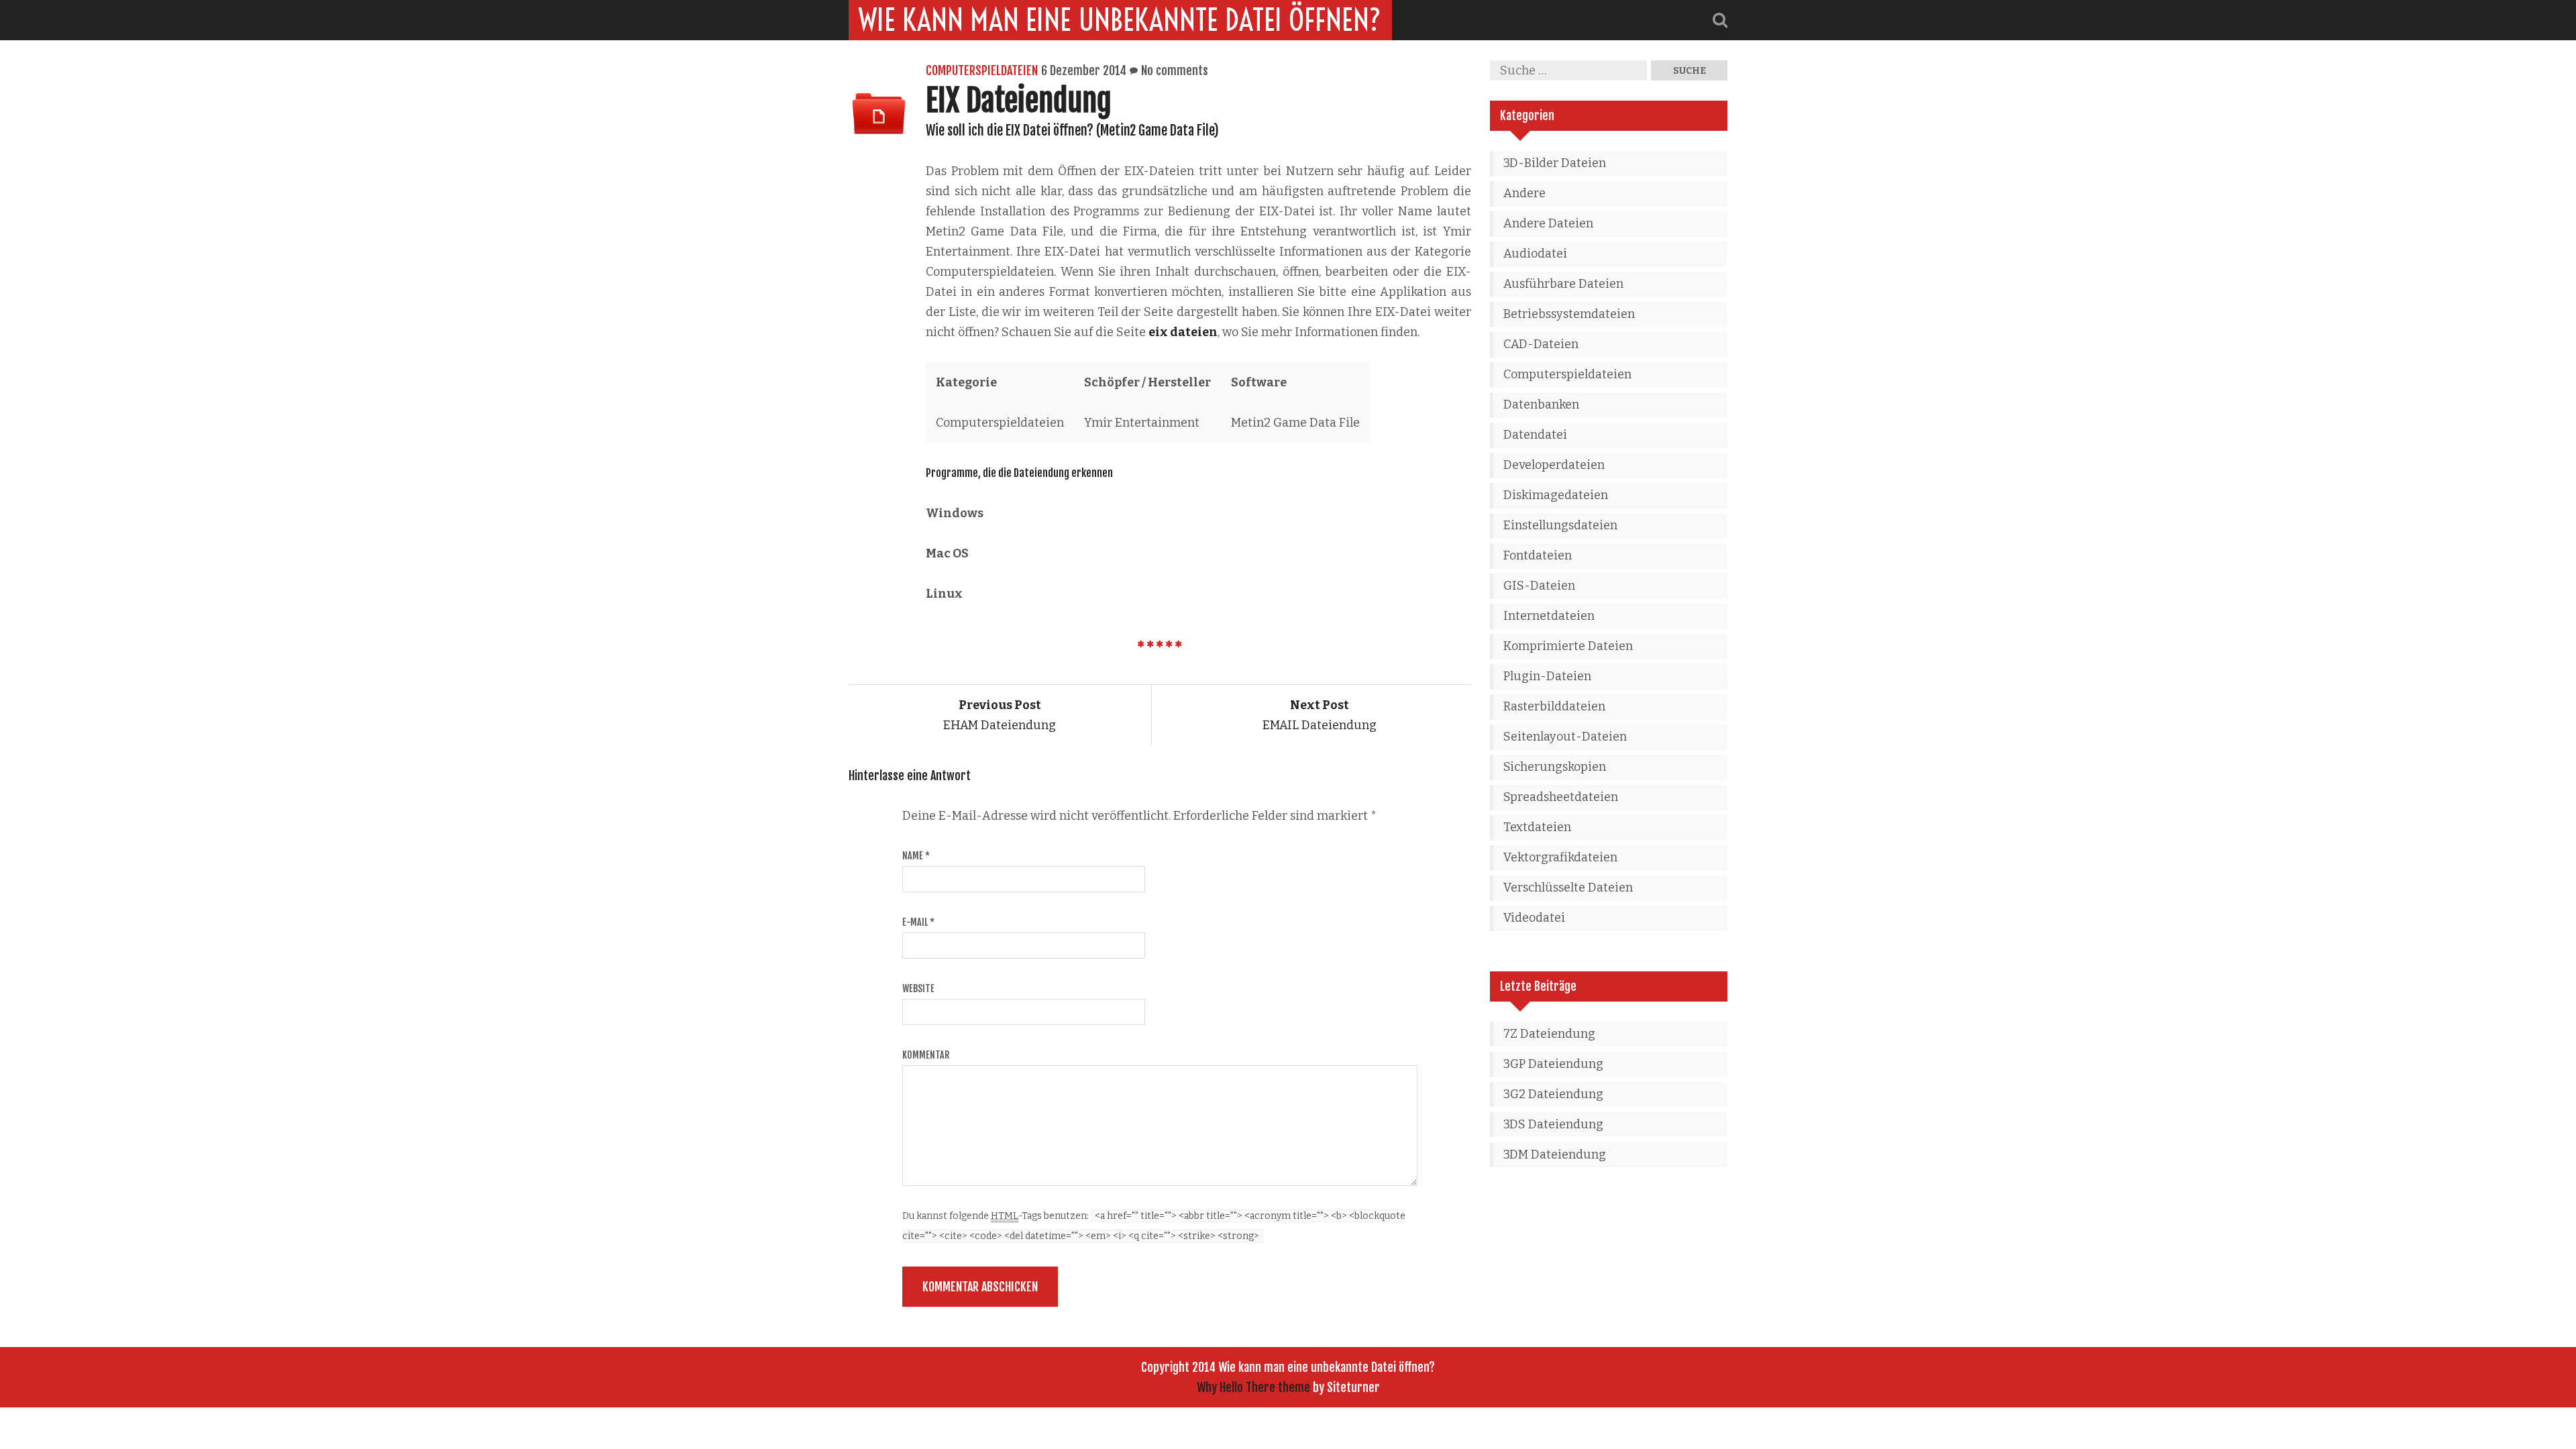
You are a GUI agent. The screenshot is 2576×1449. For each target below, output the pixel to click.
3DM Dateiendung (1555, 1155)
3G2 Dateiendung (1553, 1094)
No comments (1175, 70)
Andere (1524, 193)
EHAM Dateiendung (1000, 715)
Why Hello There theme (1253, 1387)
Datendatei (1535, 435)
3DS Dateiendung (1553, 1124)
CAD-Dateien (1541, 344)
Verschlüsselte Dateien (1568, 888)
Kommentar (926, 1055)
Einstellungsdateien (1560, 525)
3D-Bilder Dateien (1555, 163)
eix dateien (1183, 332)
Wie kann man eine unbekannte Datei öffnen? (1120, 20)
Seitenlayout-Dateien (1565, 737)
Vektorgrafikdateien (1560, 857)
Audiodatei (1535, 254)
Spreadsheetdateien (1561, 797)
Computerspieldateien (982, 70)
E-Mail (918, 922)
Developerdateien (1554, 465)
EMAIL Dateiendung (1320, 715)
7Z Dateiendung (1549, 1034)
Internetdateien (1549, 616)
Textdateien (1537, 827)
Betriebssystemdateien (1569, 314)
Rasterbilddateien (1554, 706)
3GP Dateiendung (1553, 1064)
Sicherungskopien (1555, 767)
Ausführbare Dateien (1563, 284)
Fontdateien (1538, 555)
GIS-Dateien (1539, 586)
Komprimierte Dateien (1568, 646)
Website (918, 988)
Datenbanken (1541, 405)
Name (916, 856)
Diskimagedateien (1556, 495)
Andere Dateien (1548, 223)
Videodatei (1534, 918)
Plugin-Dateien (1547, 676)
